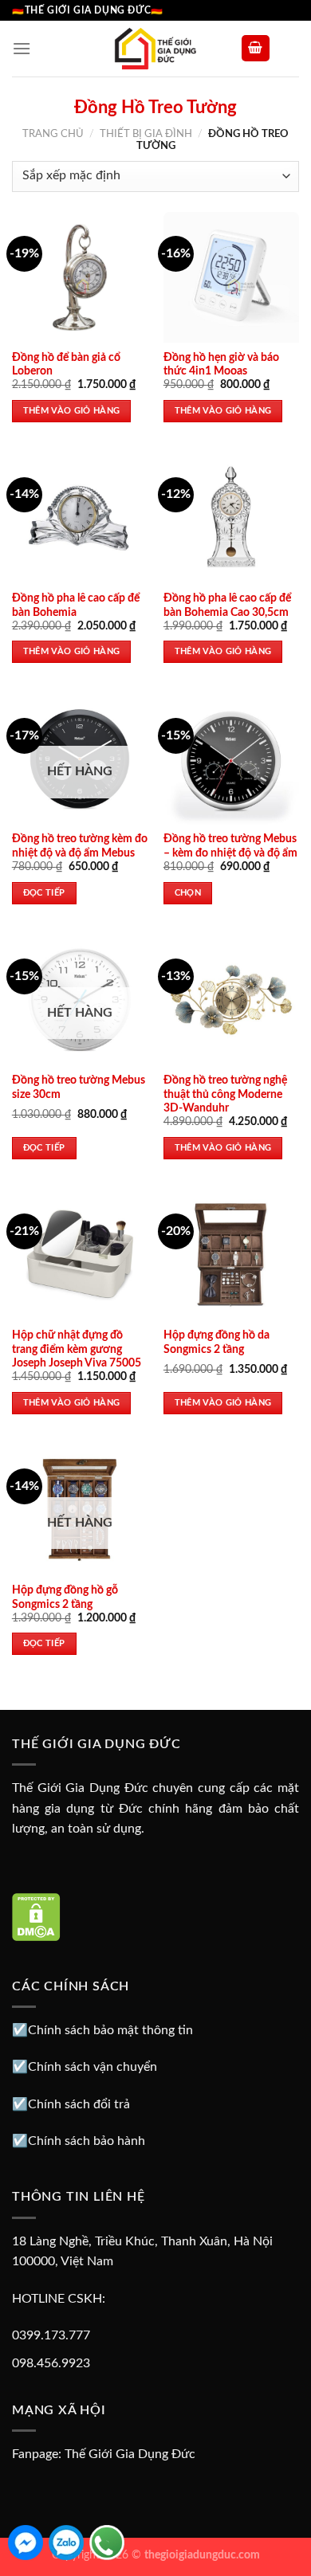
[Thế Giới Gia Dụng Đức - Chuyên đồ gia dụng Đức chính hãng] (155, 49)
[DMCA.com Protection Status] (36, 1916)
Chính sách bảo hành (87, 2141)
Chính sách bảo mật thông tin (110, 2030)
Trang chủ (53, 134)
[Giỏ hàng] (256, 48)
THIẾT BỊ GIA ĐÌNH (146, 134)
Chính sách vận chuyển (93, 2067)
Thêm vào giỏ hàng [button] (72, 411)
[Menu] (22, 48)
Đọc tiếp (44, 893)
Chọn (188, 893)
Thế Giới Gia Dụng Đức (130, 2454)
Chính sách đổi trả (79, 2104)
